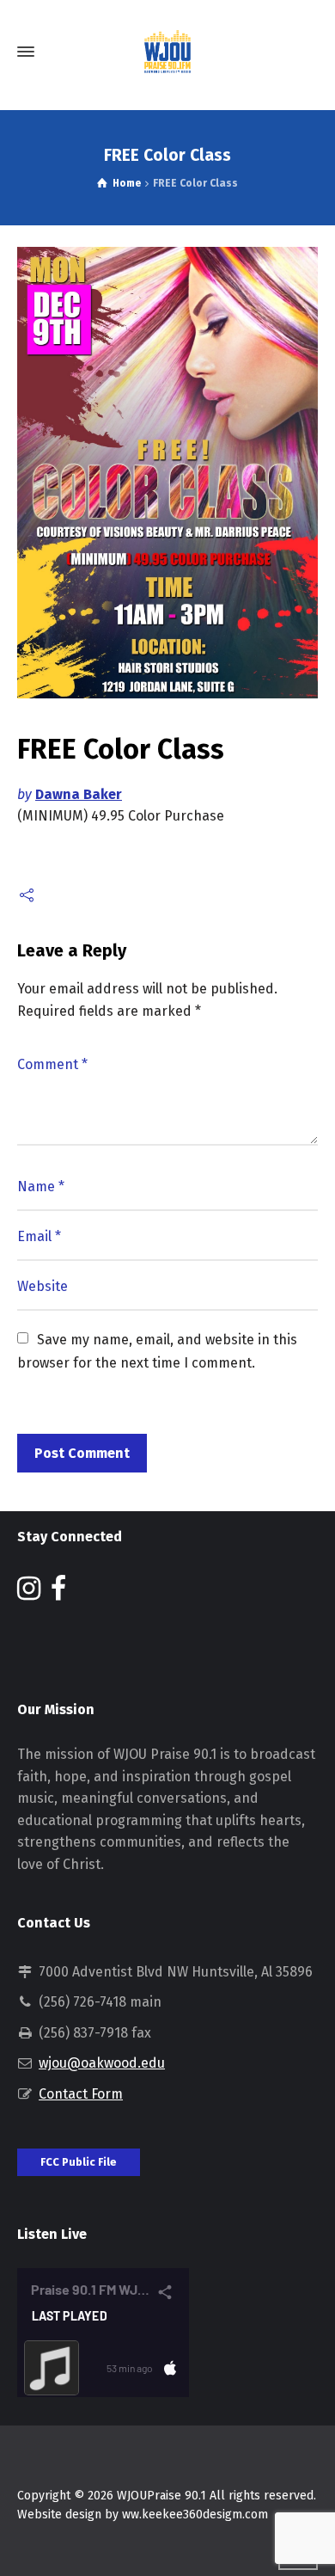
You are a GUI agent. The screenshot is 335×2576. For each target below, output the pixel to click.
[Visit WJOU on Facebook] (58, 1593)
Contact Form (81, 2094)
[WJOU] (167, 52)
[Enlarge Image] (167, 473)
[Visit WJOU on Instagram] (29, 1593)
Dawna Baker (79, 794)
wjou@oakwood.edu (102, 2063)
